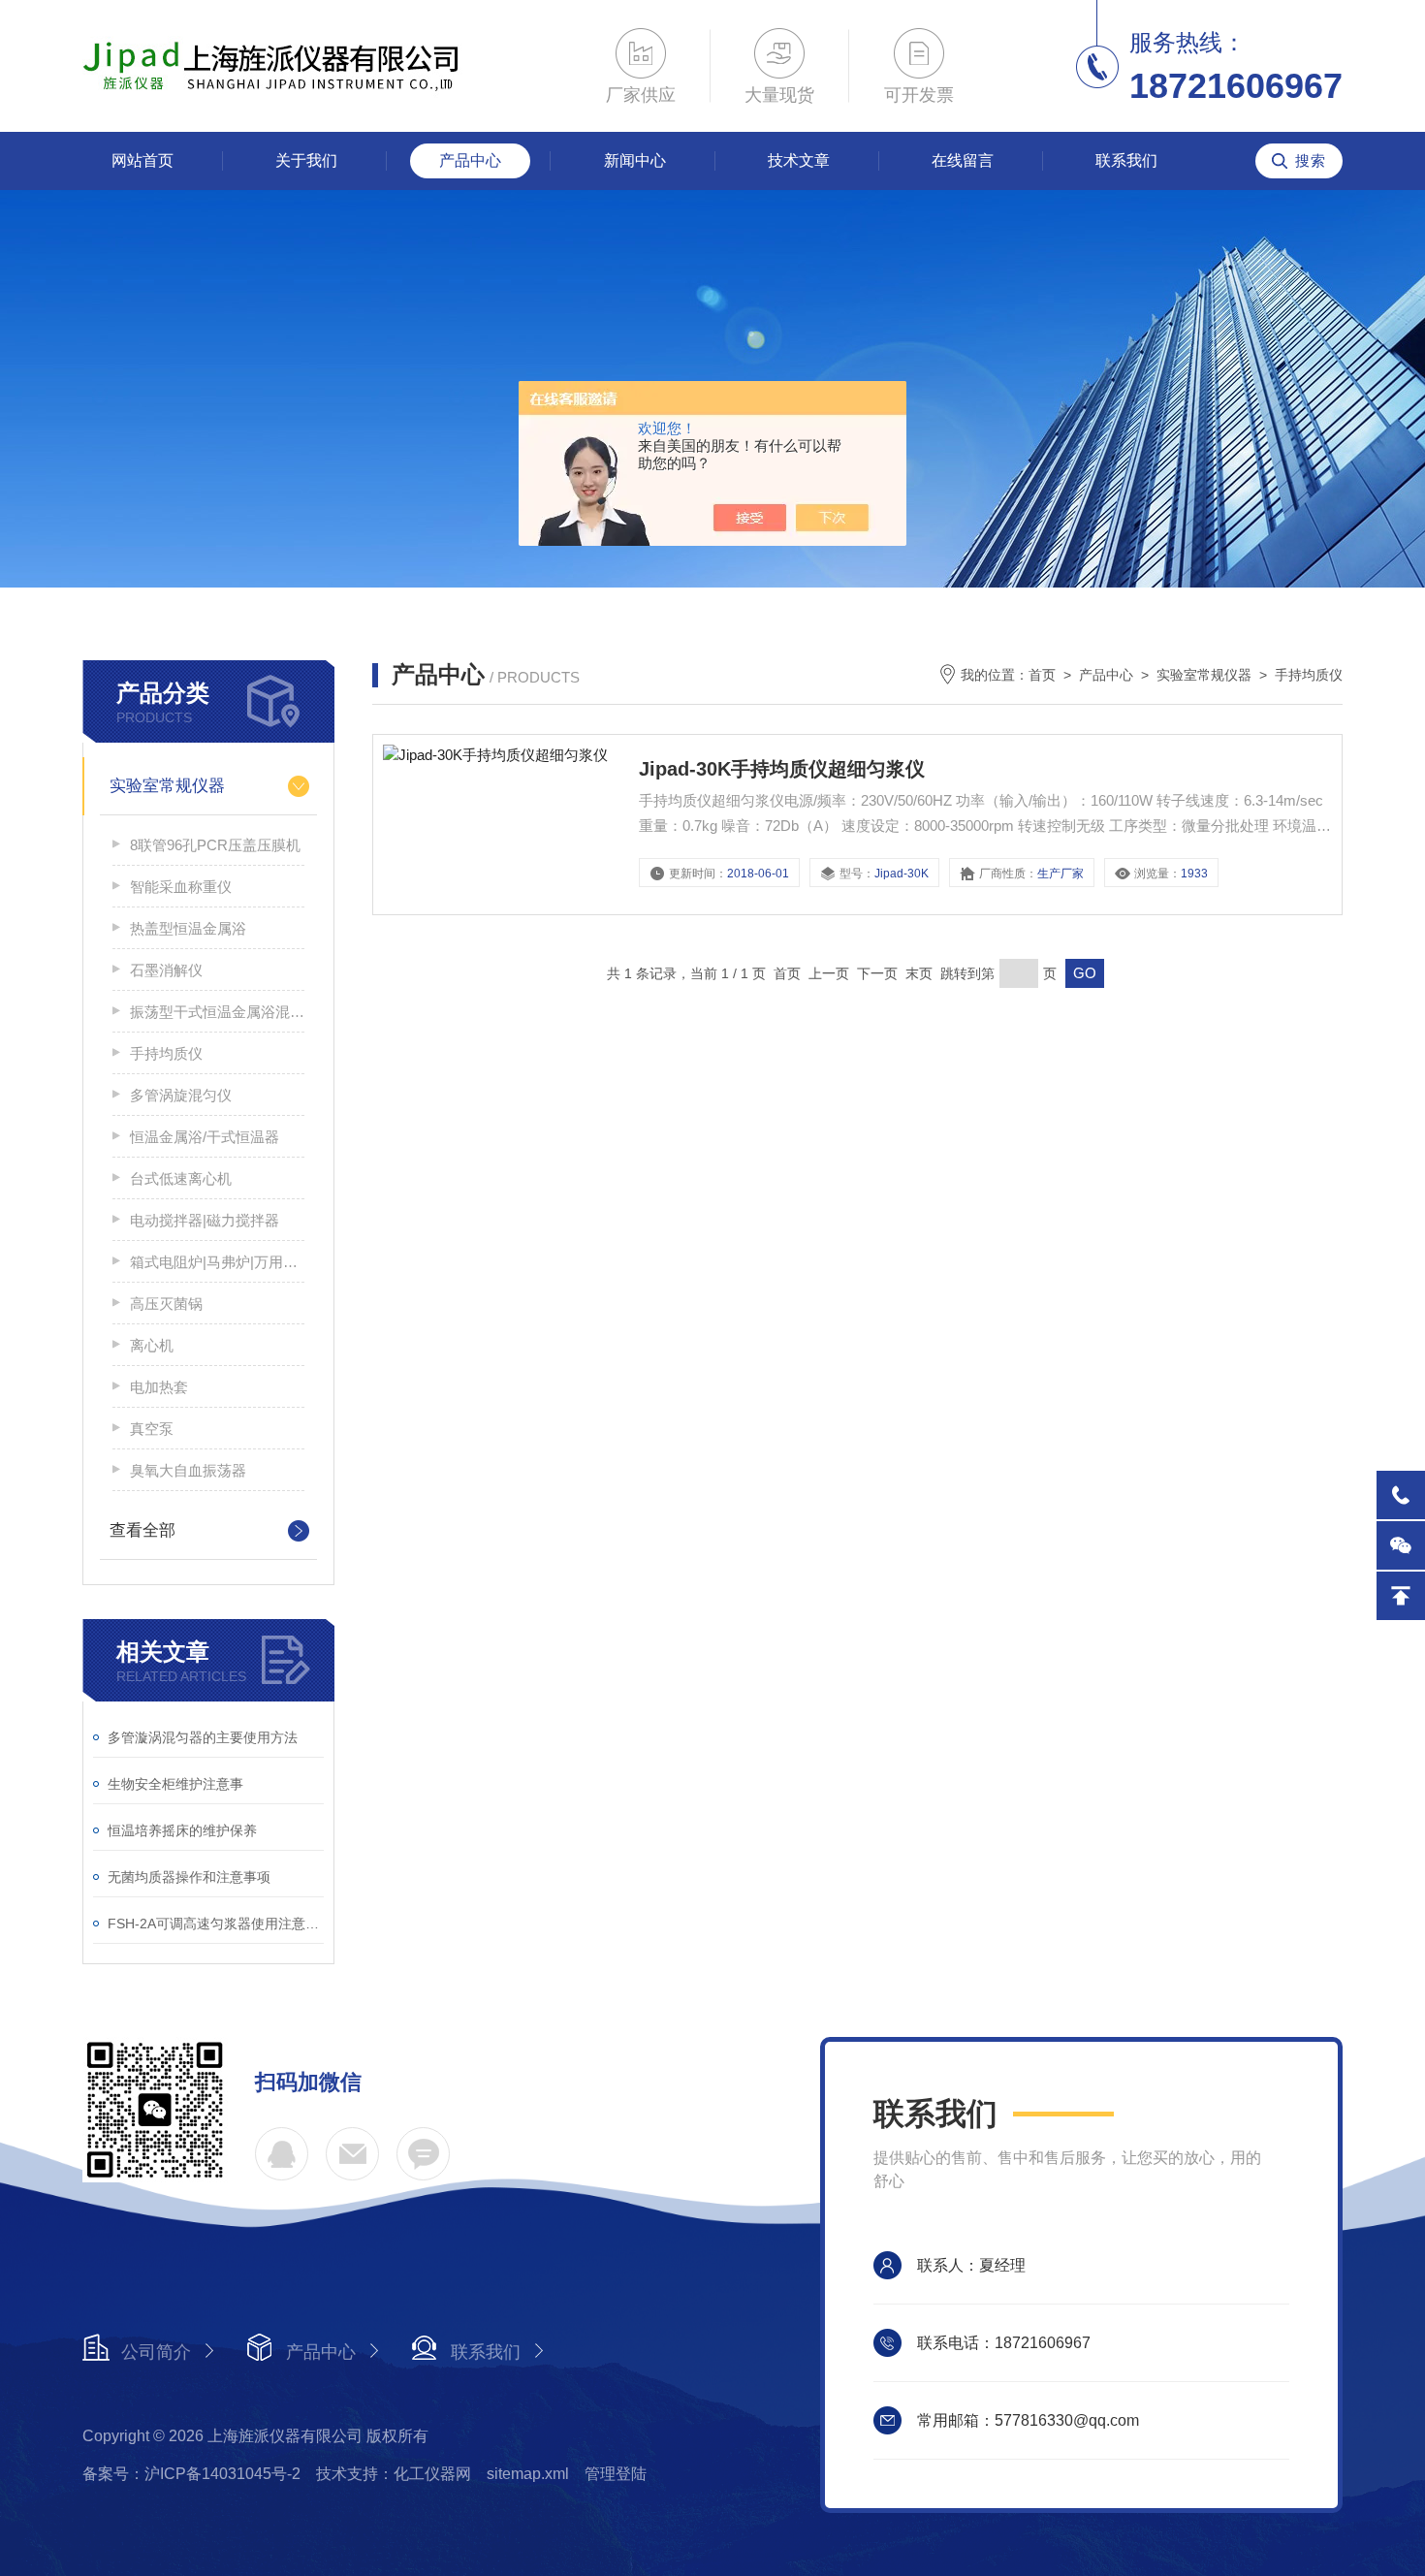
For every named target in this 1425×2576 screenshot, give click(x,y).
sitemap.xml (528, 2474)
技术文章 (799, 160)
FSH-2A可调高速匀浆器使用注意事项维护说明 (216, 1924)
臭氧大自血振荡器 (188, 1470)
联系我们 (1126, 160)
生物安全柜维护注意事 (175, 1784)
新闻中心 (635, 160)
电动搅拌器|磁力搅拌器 (205, 1220)
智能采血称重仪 (181, 887)
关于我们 (306, 160)
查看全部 (142, 1530)
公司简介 (156, 2352)
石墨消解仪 (166, 970)
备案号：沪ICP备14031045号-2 (191, 2474)
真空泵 (152, 1429)
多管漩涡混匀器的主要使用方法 (203, 1737)
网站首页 (142, 160)
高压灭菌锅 (166, 1304)
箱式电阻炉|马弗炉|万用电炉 (217, 1262)
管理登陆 (616, 2474)
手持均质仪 (166, 1053)
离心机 (152, 1345)
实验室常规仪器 (167, 786)
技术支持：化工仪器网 (394, 2474)
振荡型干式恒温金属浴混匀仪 (217, 1012)
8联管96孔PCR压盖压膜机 (215, 845)
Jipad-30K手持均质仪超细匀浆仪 (782, 769)
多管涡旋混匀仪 (181, 1095)
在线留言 (963, 160)
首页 (1042, 675)
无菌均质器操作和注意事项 (189, 1877)
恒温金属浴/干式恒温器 (205, 1137)
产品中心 (470, 160)
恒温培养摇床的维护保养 (182, 1830)
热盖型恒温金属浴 (188, 928)
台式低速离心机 (181, 1178)
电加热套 (159, 1387)
